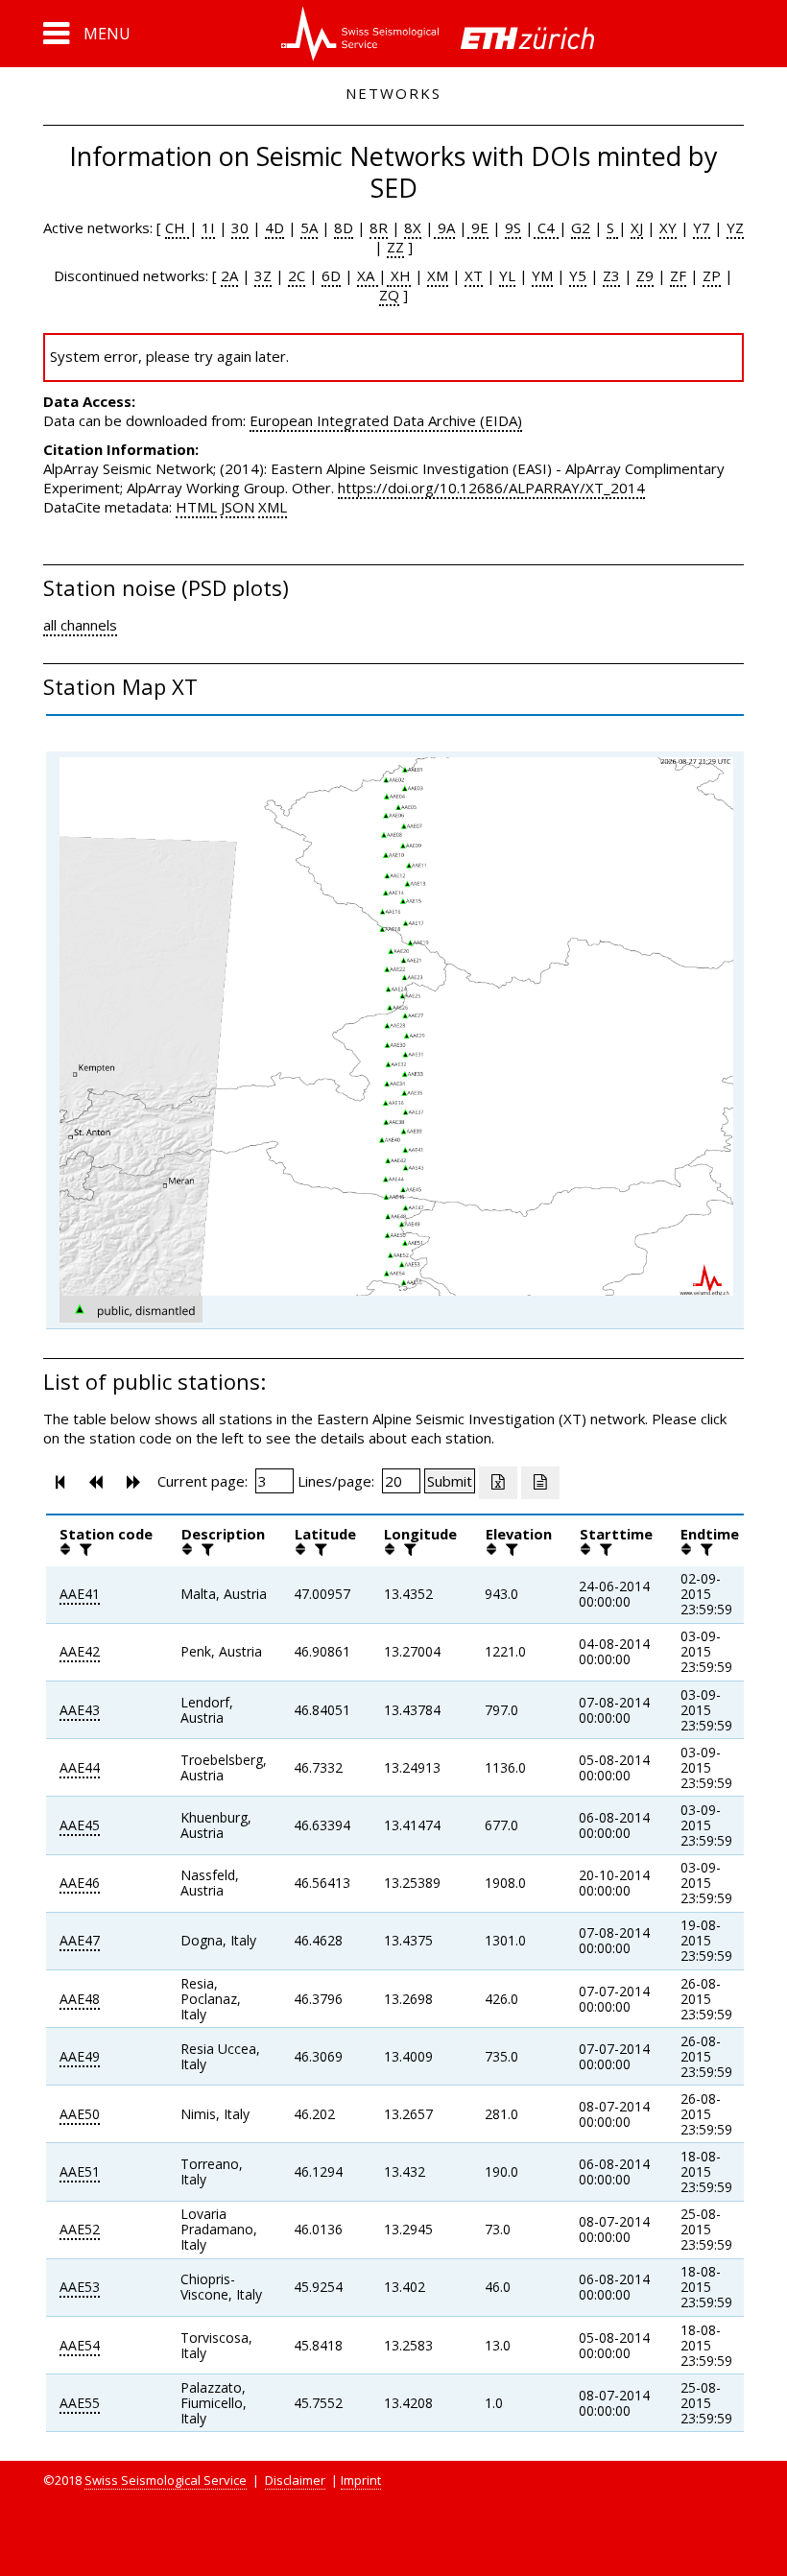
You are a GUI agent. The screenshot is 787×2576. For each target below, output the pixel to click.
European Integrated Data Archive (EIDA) (386, 420)
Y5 (578, 275)
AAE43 (80, 1710)
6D (331, 275)
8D (344, 227)
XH (399, 275)
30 (240, 227)
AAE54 (80, 2345)
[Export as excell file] (498, 1483)
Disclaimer (295, 2480)
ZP (712, 275)
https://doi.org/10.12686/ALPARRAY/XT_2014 (491, 488)
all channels (80, 625)
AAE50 (80, 2114)
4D (274, 227)
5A (309, 227)
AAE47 (80, 1940)
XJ (637, 227)
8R (379, 227)
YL (507, 275)
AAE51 (80, 2171)
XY (668, 227)
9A (444, 227)
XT (474, 275)
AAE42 (80, 1651)
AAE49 (80, 2056)
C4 (546, 227)
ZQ (389, 295)
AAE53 (80, 2287)
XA (368, 275)
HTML (196, 507)
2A (229, 275)
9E (478, 227)
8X (413, 227)
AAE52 (80, 2229)
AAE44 (80, 1767)
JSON (238, 507)
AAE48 (80, 1999)
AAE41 (80, 1594)
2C (297, 275)
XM (438, 275)
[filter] (83, 1549)
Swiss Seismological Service (166, 2480)
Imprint (361, 2480)
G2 (581, 227)
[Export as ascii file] (540, 1483)
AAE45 (80, 1825)
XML (273, 507)
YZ (735, 227)
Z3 (611, 275)
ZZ (395, 247)
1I (208, 227)
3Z (263, 275)
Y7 (702, 227)
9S (513, 227)
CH (177, 227)
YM (542, 275)
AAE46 (80, 1883)
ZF (678, 275)
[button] (87, 34)
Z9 (645, 275)
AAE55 (80, 2403)
